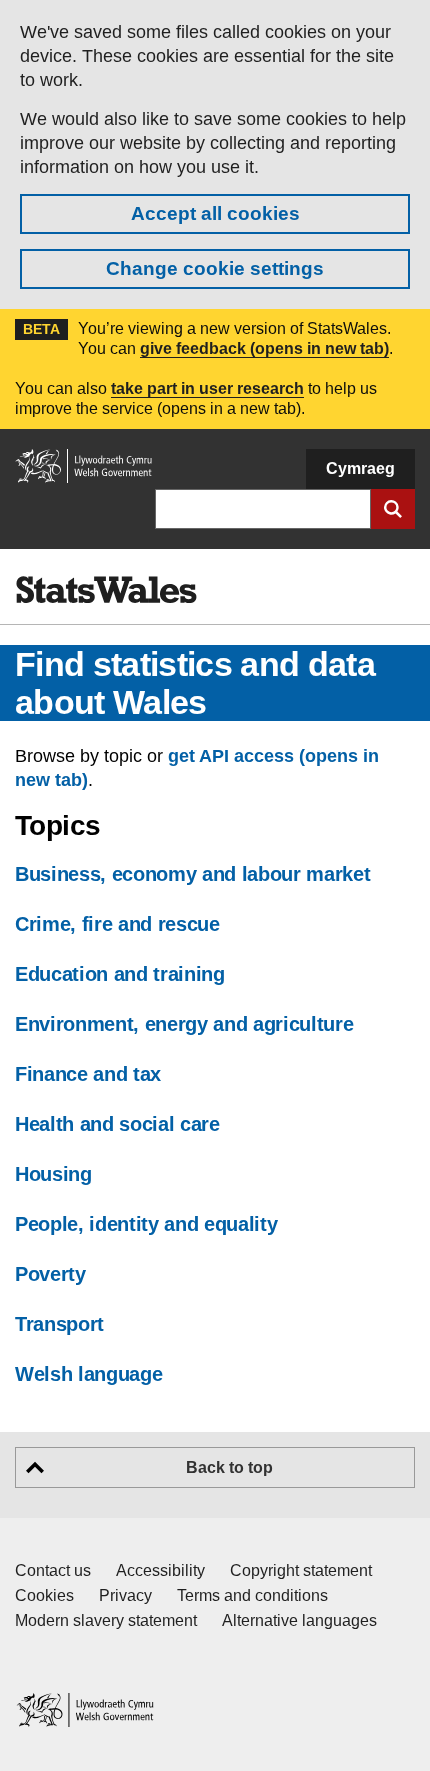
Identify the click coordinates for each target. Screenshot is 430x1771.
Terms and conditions (252, 1595)
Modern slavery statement (106, 1620)
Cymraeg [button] (360, 468)
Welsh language (88, 1374)
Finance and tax (88, 1074)
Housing (53, 1174)
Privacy (125, 1595)
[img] (106, 590)
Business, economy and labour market (192, 874)
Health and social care (117, 1124)
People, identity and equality (146, 1224)
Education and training (120, 974)
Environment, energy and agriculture (184, 1024)
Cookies (44, 1595)
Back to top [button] (229, 1467)
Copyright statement (301, 1570)
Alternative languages (299, 1620)
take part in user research (207, 388)
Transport (59, 1324)
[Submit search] (393, 509)
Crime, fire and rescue (117, 924)
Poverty (50, 1274)
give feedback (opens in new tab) (264, 348)
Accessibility (160, 1570)
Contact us (53, 1570)
